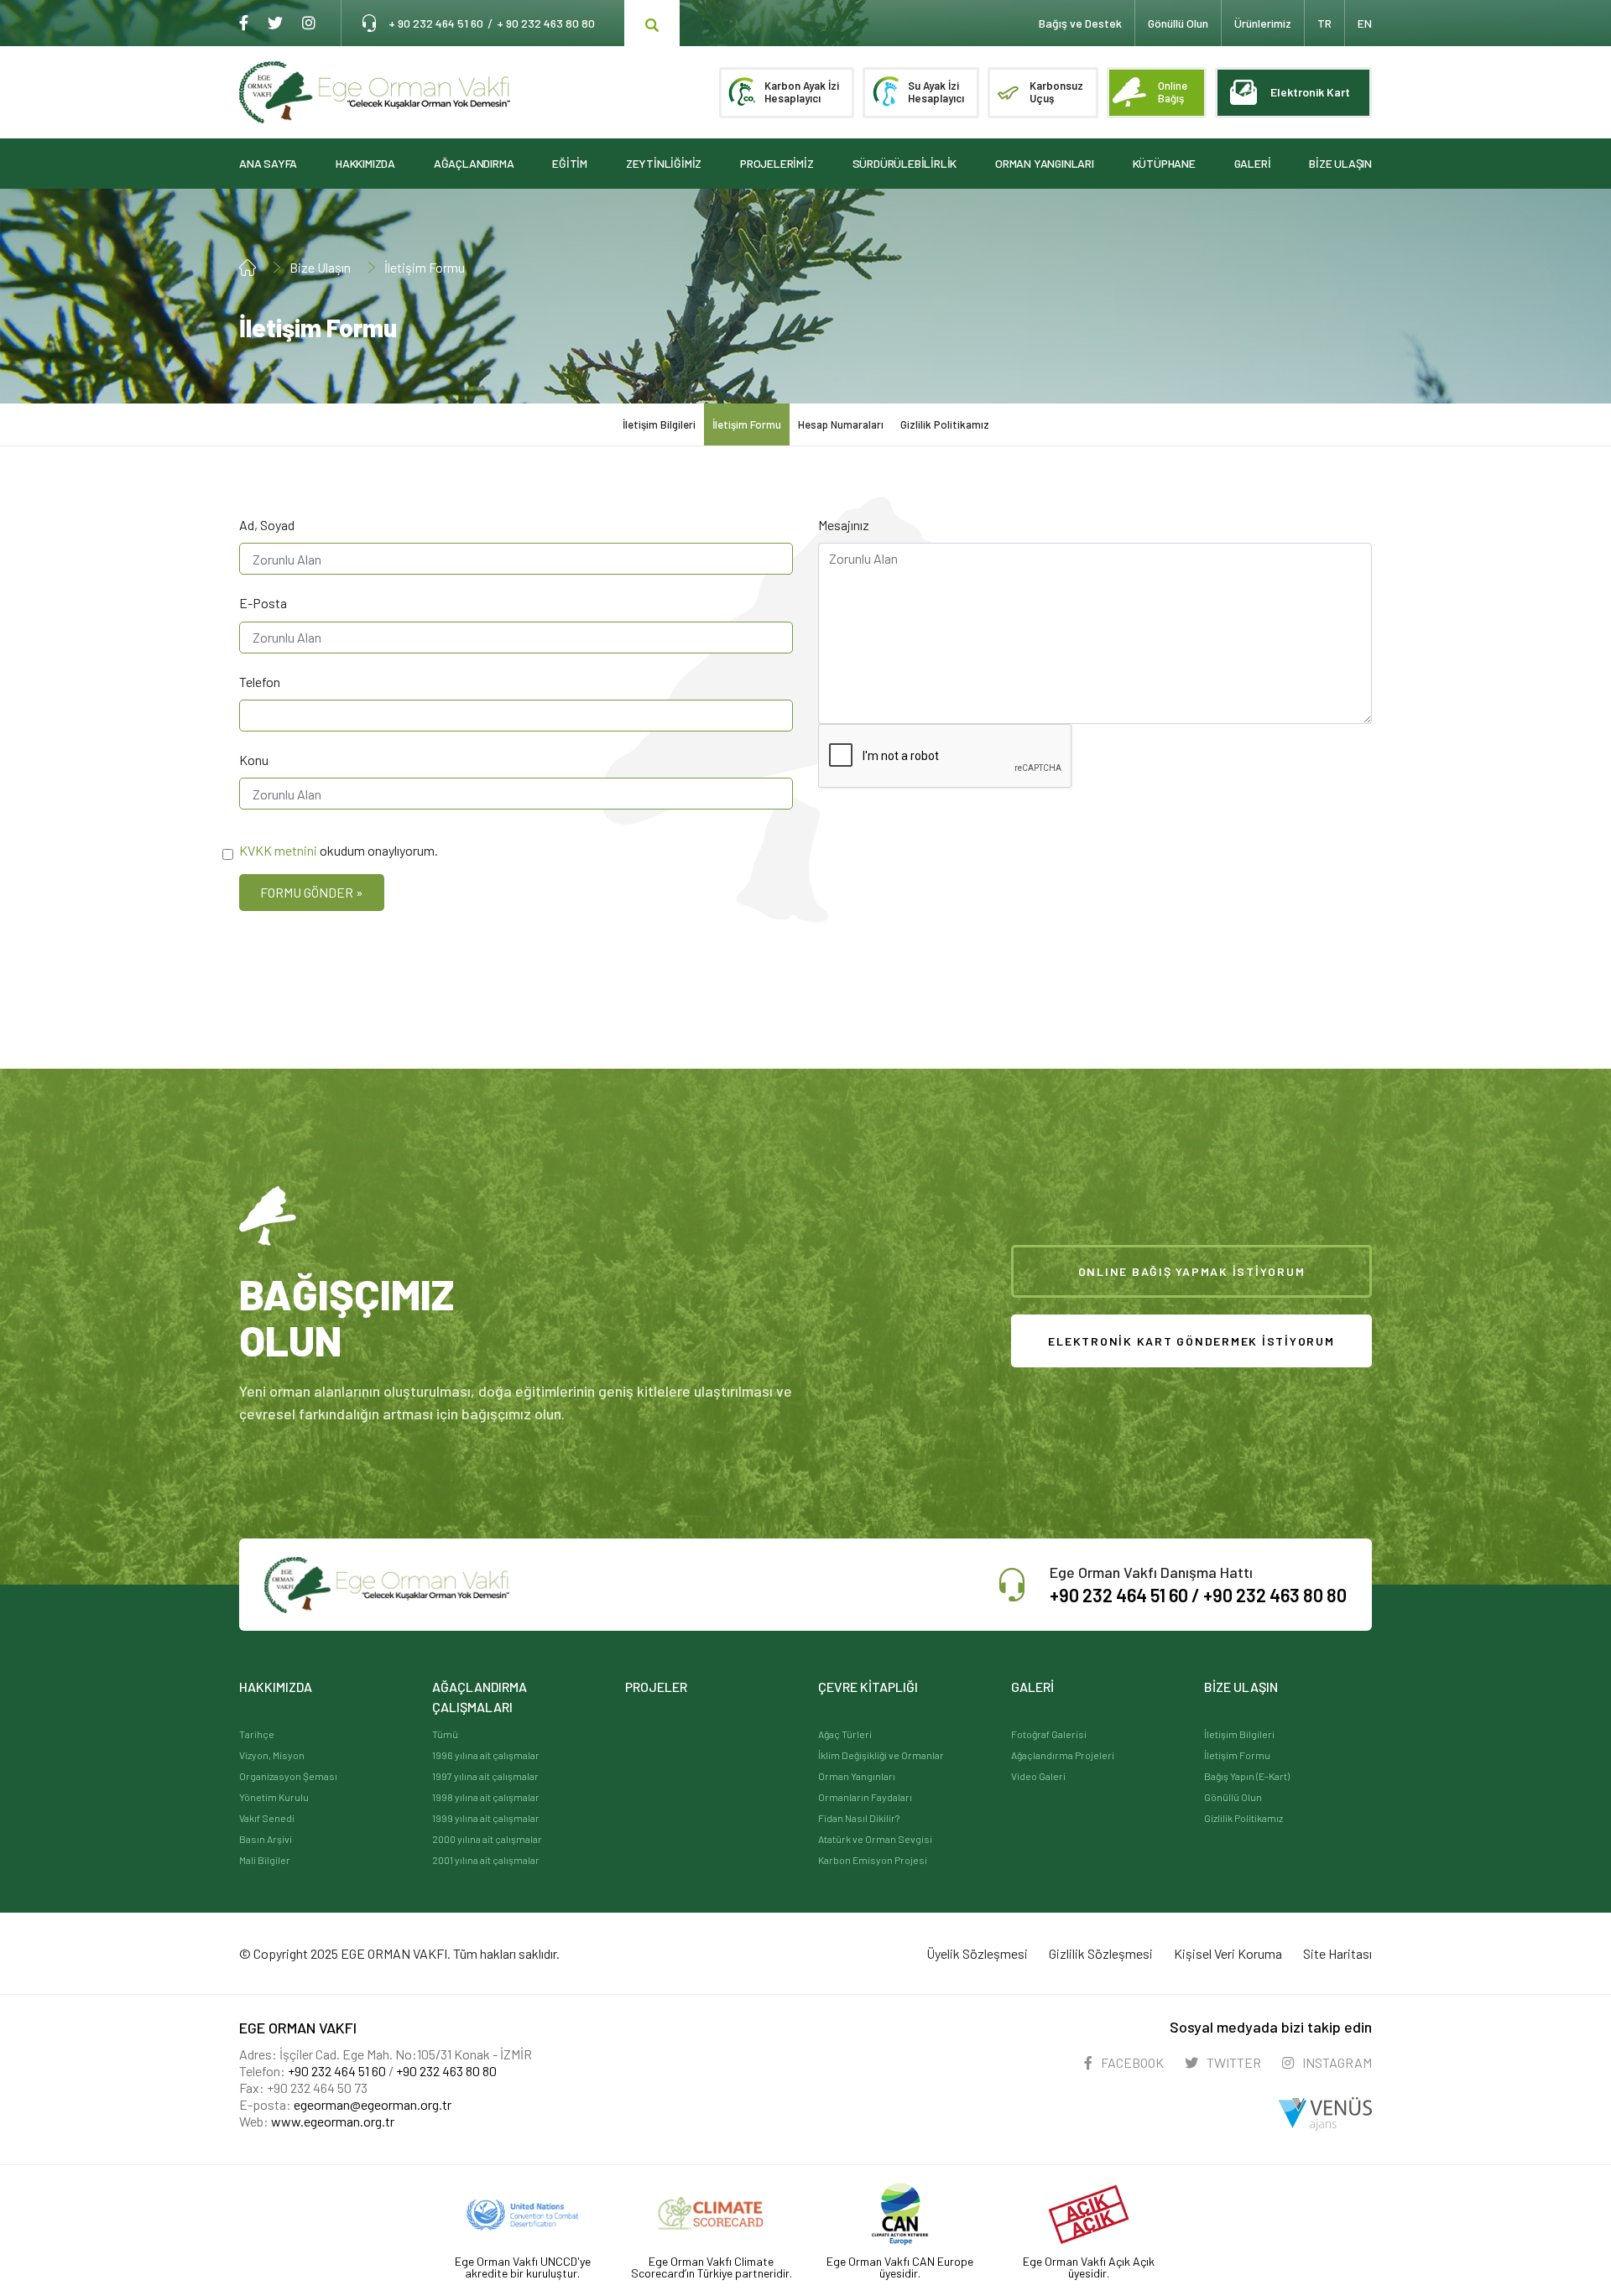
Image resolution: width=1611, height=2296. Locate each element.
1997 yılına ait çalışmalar (485, 1776)
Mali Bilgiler (265, 1860)
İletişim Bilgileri (659, 424)
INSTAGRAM (1336, 2062)
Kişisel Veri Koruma (1228, 1953)
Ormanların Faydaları (865, 1797)
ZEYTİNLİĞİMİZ (664, 163)
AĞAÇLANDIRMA (474, 163)
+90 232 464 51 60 (337, 2071)
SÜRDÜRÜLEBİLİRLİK (905, 163)
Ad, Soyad (267, 525)
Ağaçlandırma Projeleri (1063, 1755)
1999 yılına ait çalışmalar (486, 1818)
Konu (254, 760)
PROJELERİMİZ (777, 163)
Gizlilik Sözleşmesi (1101, 1953)
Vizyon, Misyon (272, 1755)
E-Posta (263, 603)
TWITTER (1233, 2062)
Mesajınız (844, 525)
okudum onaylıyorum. (339, 850)
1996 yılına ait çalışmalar (486, 1755)
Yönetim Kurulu (274, 1797)
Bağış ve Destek (1080, 23)
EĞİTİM (570, 163)
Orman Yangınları (857, 1776)
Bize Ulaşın (320, 267)
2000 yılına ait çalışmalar (487, 1839)
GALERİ (1253, 163)
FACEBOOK (1131, 2062)
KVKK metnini (278, 850)
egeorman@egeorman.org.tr (373, 2104)
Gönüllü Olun (1233, 1797)
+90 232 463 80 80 (1275, 1595)
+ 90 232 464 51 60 (436, 23)
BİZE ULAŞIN (1340, 163)
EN (1365, 23)
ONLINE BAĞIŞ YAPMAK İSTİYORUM (1192, 1271)
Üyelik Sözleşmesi (977, 1953)
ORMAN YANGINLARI (1045, 163)
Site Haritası (1337, 1953)
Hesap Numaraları (841, 424)
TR (1324, 23)
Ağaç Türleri (845, 1734)
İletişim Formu (425, 267)
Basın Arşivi (266, 1839)
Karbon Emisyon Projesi (873, 1860)
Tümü (445, 1734)
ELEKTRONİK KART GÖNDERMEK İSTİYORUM (1191, 1341)
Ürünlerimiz (1263, 23)
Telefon (260, 682)
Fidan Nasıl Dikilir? (859, 1818)
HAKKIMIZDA (365, 163)
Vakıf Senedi (267, 1818)
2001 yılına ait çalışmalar (486, 1860)
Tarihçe (257, 1734)
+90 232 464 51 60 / (1126, 1595)
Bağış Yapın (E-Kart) (1247, 1776)
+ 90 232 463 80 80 (546, 23)
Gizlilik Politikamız (945, 424)
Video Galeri (1038, 1776)
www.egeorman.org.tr (333, 2121)
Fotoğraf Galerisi (1049, 1734)
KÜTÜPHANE (1164, 163)
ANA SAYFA (268, 163)
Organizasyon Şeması (288, 1776)
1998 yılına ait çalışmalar (486, 1797)
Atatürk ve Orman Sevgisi (875, 1839)
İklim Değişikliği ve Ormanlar (881, 1755)
